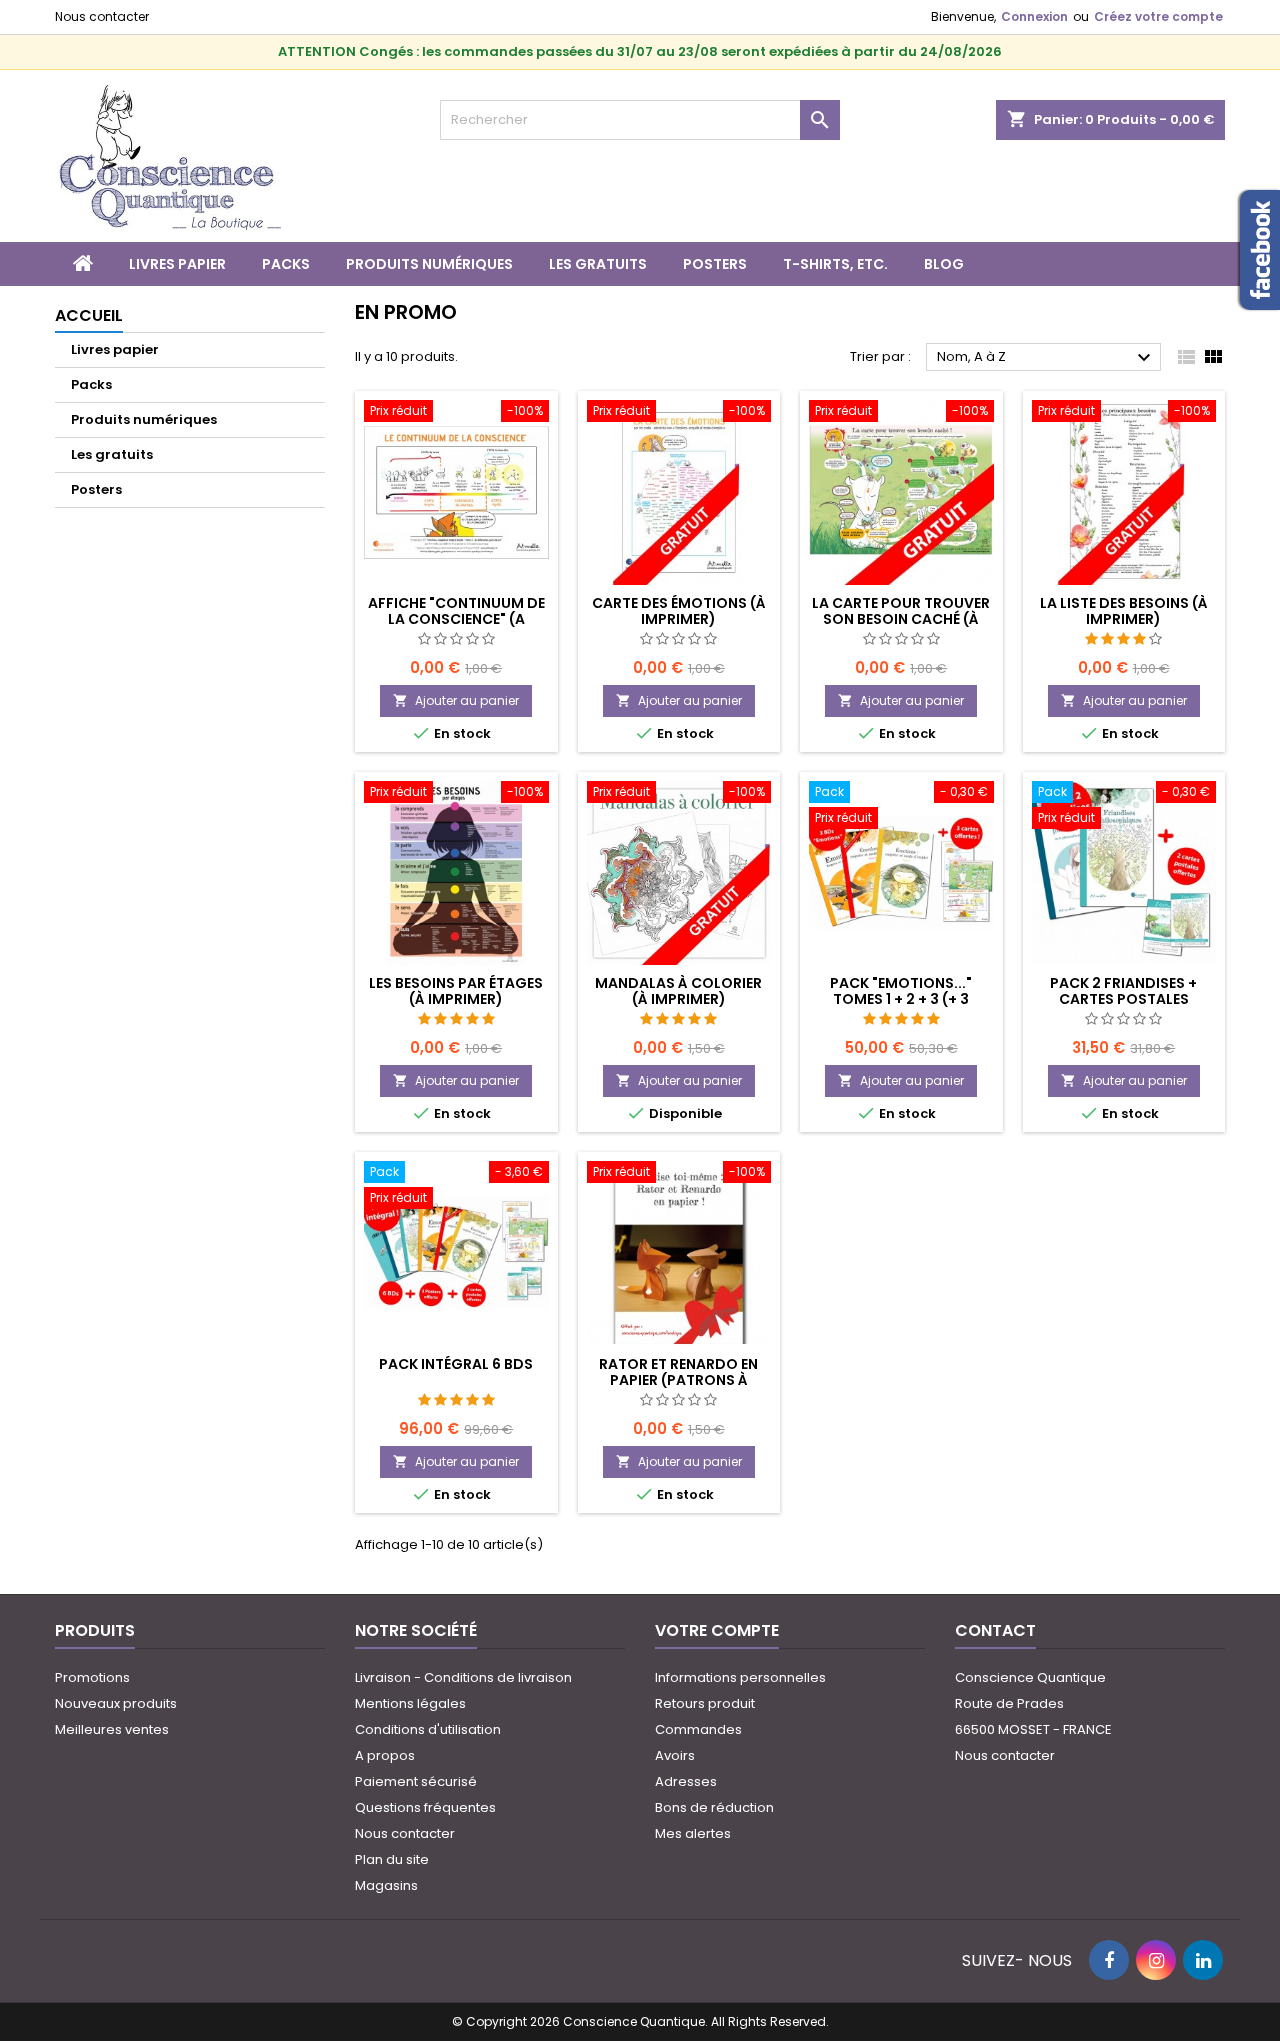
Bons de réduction (714, 1807)
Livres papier (177, 264)
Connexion (1034, 16)
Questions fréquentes (425, 1807)
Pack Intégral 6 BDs (456, 1364)
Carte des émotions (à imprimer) (679, 611)
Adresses (686, 1781)
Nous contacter (102, 16)
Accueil (89, 315)
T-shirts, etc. (835, 264)
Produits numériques (429, 264)
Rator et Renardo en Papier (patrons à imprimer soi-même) (678, 1380)
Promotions (92, 1677)
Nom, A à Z (1046, 358)
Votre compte (717, 1630)
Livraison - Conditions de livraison (463, 1677)
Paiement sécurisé (416, 1781)
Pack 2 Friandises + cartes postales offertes (1123, 999)
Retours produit (705, 1703)
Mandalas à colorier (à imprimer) (678, 991)
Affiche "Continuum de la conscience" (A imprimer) (456, 619)
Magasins (386, 1885)
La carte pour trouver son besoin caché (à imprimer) (901, 619)
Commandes (698, 1729)
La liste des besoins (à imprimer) (1124, 611)
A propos (385, 1755)
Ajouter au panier (456, 700)
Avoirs (675, 1755)
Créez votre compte (1158, 16)
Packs (286, 264)
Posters (715, 264)
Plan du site (392, 1859)
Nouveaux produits (116, 1703)
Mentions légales (410, 1703)
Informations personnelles (740, 1677)
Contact (995, 1630)
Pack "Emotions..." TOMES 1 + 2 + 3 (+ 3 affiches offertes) (901, 999)
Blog (944, 264)
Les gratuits (598, 264)
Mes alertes (693, 1833)
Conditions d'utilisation (428, 1729)
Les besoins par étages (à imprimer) (456, 991)
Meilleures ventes (112, 1729)
